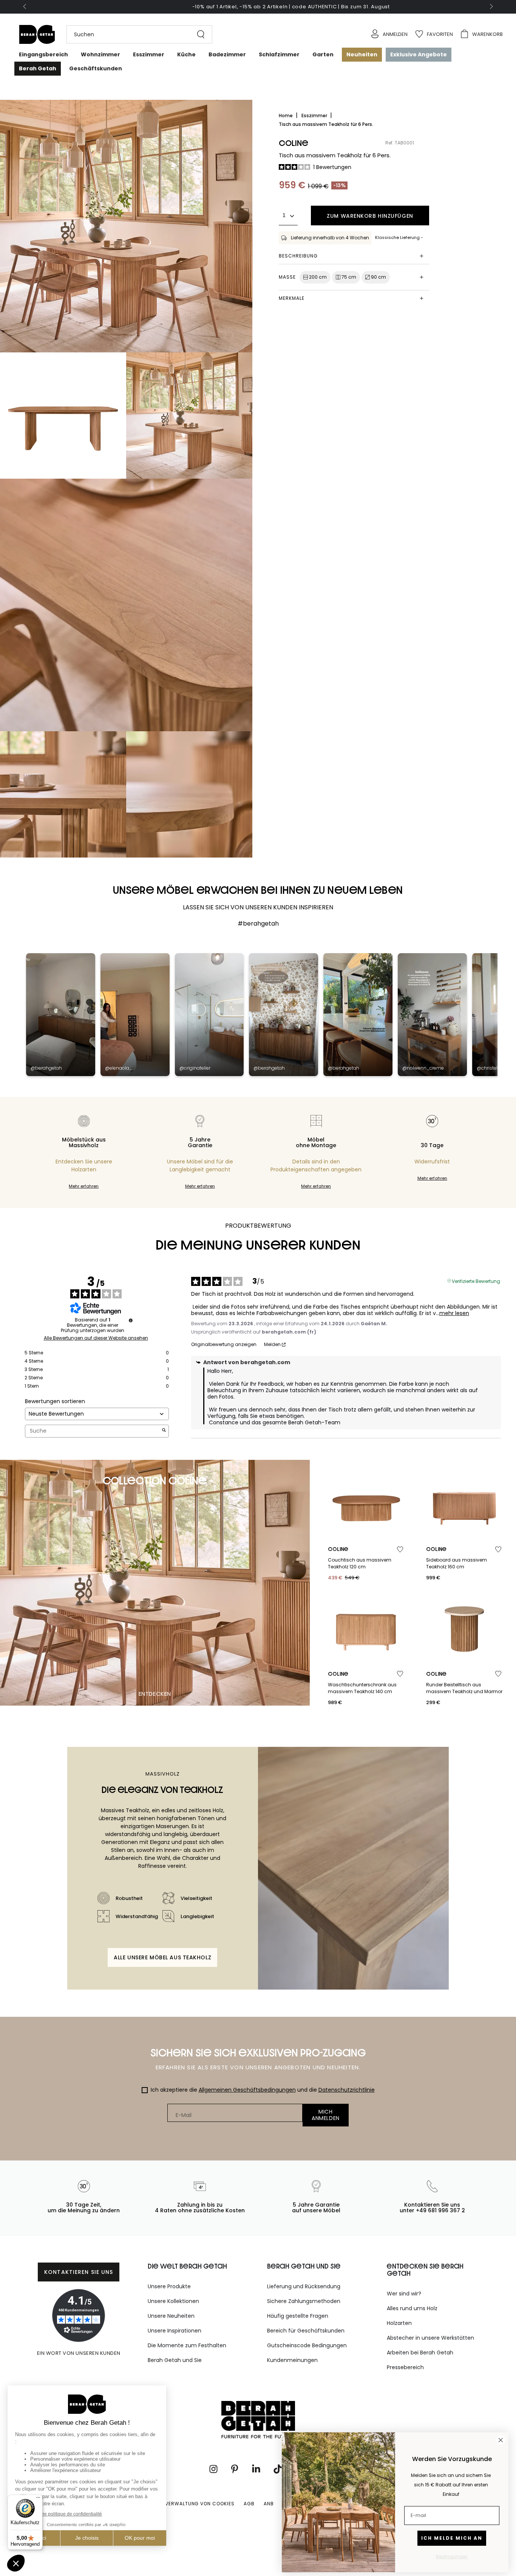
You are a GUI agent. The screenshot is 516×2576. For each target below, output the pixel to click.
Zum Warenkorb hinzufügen (370, 216)
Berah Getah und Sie (175, 2360)
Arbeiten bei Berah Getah (420, 2353)
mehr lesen (454, 1313)
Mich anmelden (325, 2115)
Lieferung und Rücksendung (304, 2286)
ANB (269, 2504)
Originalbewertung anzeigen (224, 1345)
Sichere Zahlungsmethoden (304, 2301)
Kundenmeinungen (292, 2360)
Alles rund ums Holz (412, 2308)
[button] (136, 34)
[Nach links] (25, 7)
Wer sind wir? (404, 2294)
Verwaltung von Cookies (200, 2504)
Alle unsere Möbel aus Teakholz (162, 1957)
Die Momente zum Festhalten (187, 2345)
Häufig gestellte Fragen (298, 2316)
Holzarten (399, 2323)
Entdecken (155, 1694)
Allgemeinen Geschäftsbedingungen (247, 2090)
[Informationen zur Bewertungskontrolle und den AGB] (131, 1320)
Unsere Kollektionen (173, 2301)
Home (286, 116)
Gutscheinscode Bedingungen (307, 2345)
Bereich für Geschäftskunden (306, 2331)
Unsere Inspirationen (175, 2331)
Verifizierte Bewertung (476, 1281)
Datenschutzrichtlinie (347, 2090)
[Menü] (38, 2499)
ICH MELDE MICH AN (452, 2538)
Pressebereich (405, 2367)
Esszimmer (315, 116)
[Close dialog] (501, 2440)
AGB (249, 2504)
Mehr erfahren (84, 1186)
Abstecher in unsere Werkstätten (430, 2338)
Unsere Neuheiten (171, 2316)
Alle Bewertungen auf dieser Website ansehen (96, 1338)
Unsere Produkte (169, 2286)
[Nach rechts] (491, 7)
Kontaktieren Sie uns (79, 2272)
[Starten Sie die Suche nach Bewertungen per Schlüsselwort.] (164, 1431)
